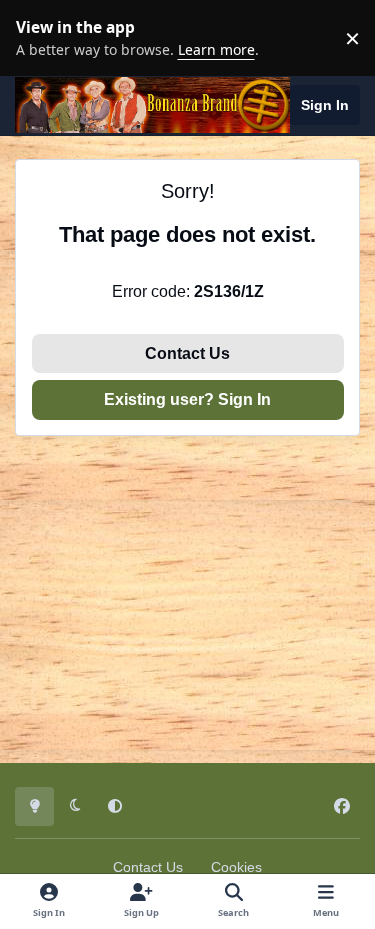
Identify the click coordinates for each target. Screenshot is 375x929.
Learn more (42, 37)
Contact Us (187, 353)
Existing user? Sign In (187, 399)
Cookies (236, 867)
